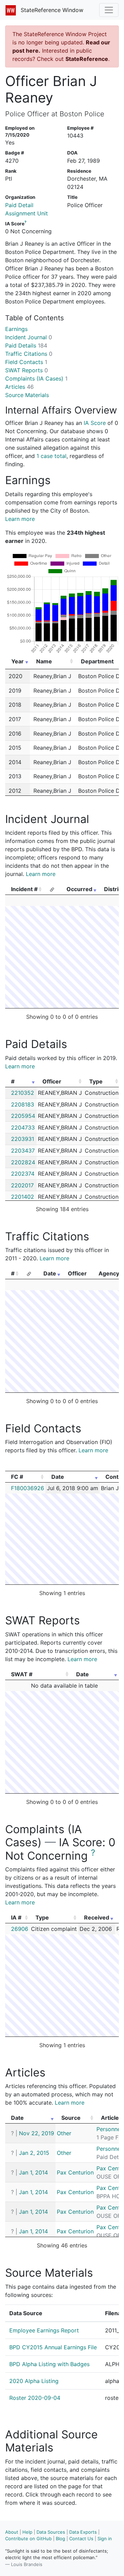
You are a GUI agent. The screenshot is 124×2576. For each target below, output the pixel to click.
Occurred (79, 889)
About (12, 2532)
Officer (52, 1081)
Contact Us (81, 2538)
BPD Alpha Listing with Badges (49, 2364)
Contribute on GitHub (28, 2538)
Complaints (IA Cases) (36, 378)
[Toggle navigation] (109, 10)
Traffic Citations (29, 354)
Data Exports (83, 2532)
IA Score (95, 423)
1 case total (51, 456)
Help (27, 2532)
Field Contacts (26, 362)
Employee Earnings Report (44, 2330)
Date (50, 1273)
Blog (60, 2538)
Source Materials (27, 395)
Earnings (16, 329)
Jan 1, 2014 (33, 2172)
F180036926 (28, 1488)
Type (96, 1081)
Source (71, 2118)
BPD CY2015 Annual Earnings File (53, 2347)
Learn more (20, 519)
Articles (19, 387)
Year (18, 661)
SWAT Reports (27, 370)
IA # (16, 1917)
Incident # (24, 889)
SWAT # (22, 1674)
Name (44, 661)
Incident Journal (29, 337)
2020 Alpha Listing (34, 2381)
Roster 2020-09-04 (35, 2398)
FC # (17, 1477)
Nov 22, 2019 (37, 2133)
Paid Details (26, 345)
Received (97, 1917)
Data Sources (51, 2532)
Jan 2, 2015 (34, 2153)
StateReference (87, 59)
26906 (20, 1929)
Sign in (105, 2538)
